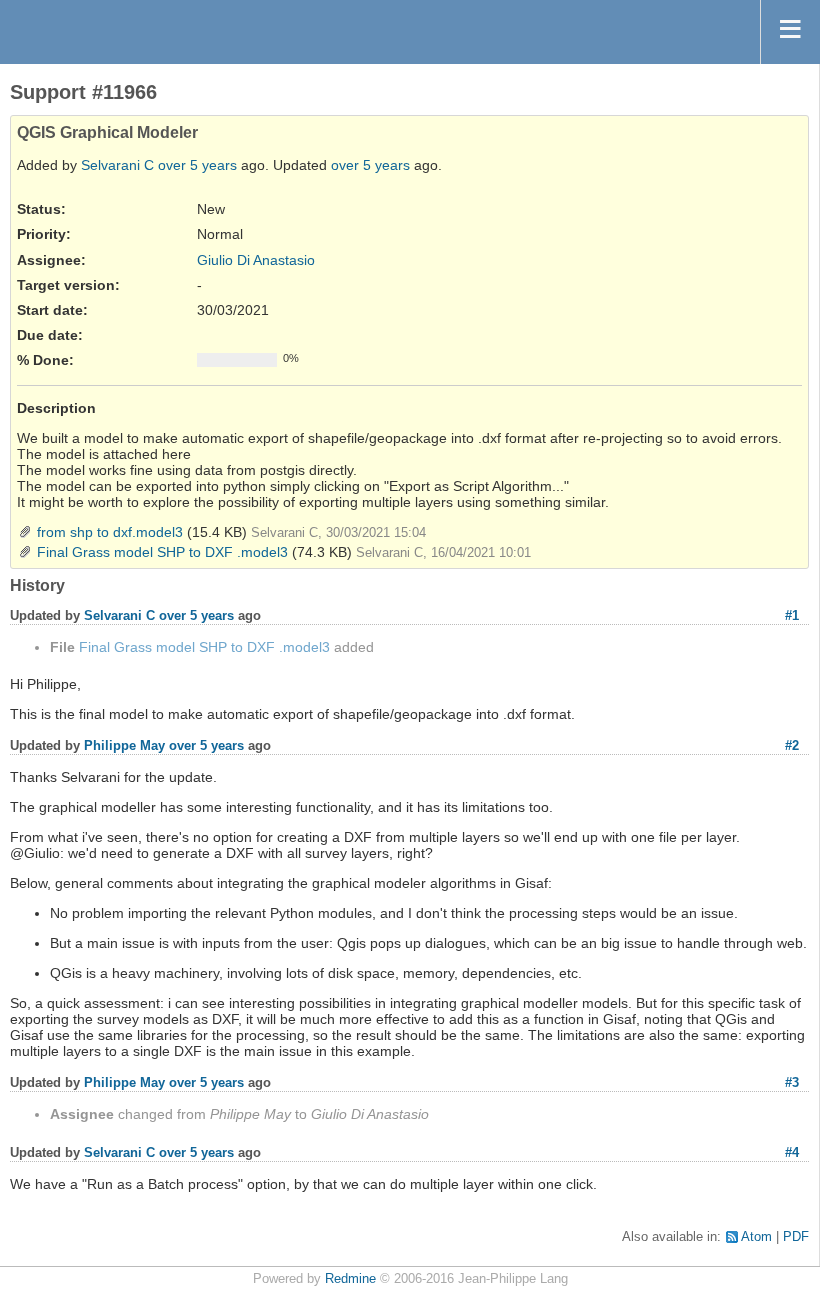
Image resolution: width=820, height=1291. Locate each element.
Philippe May (124, 745)
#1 (792, 615)
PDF (796, 1237)
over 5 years (197, 165)
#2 (792, 745)
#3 (792, 1082)
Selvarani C (117, 165)
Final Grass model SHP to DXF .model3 (162, 552)
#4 (792, 1152)
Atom (756, 1237)
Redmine (350, 1279)
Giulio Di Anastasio (256, 260)
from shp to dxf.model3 (110, 532)
